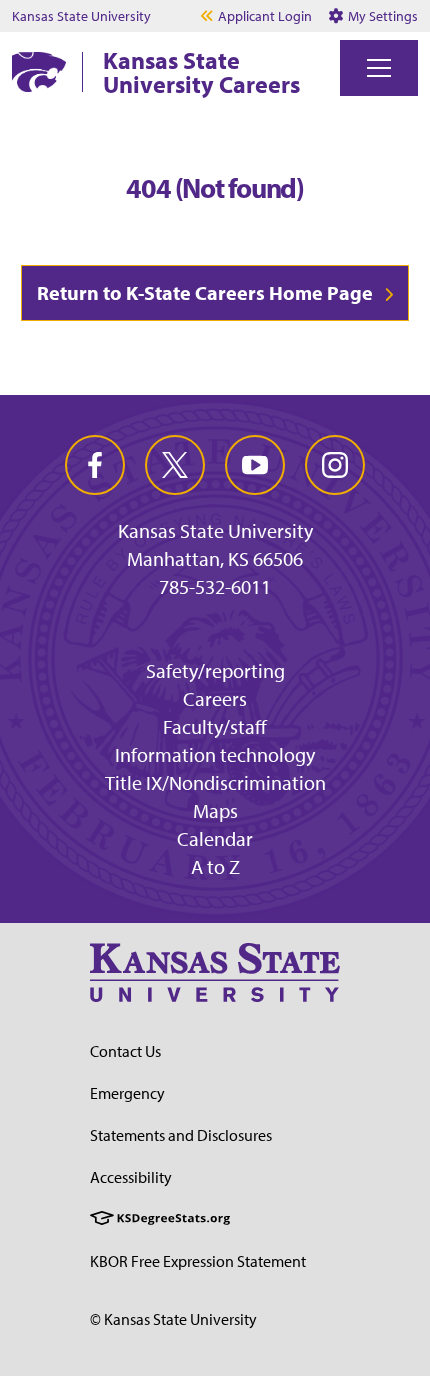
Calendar (215, 838)
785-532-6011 (215, 587)
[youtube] (255, 465)
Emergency (127, 1093)
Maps (215, 810)
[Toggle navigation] (379, 68)
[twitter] (175, 465)
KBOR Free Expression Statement (198, 1261)
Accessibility (131, 1177)
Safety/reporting (215, 670)
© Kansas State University (173, 1319)
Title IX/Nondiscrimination (215, 782)
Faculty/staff (215, 726)
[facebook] (95, 465)
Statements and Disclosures (181, 1135)
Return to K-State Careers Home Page (205, 292)
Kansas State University (81, 16)
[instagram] (335, 465)
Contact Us (125, 1051)
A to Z (215, 866)
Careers (215, 698)
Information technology (215, 754)
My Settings (381, 16)
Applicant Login (265, 16)
